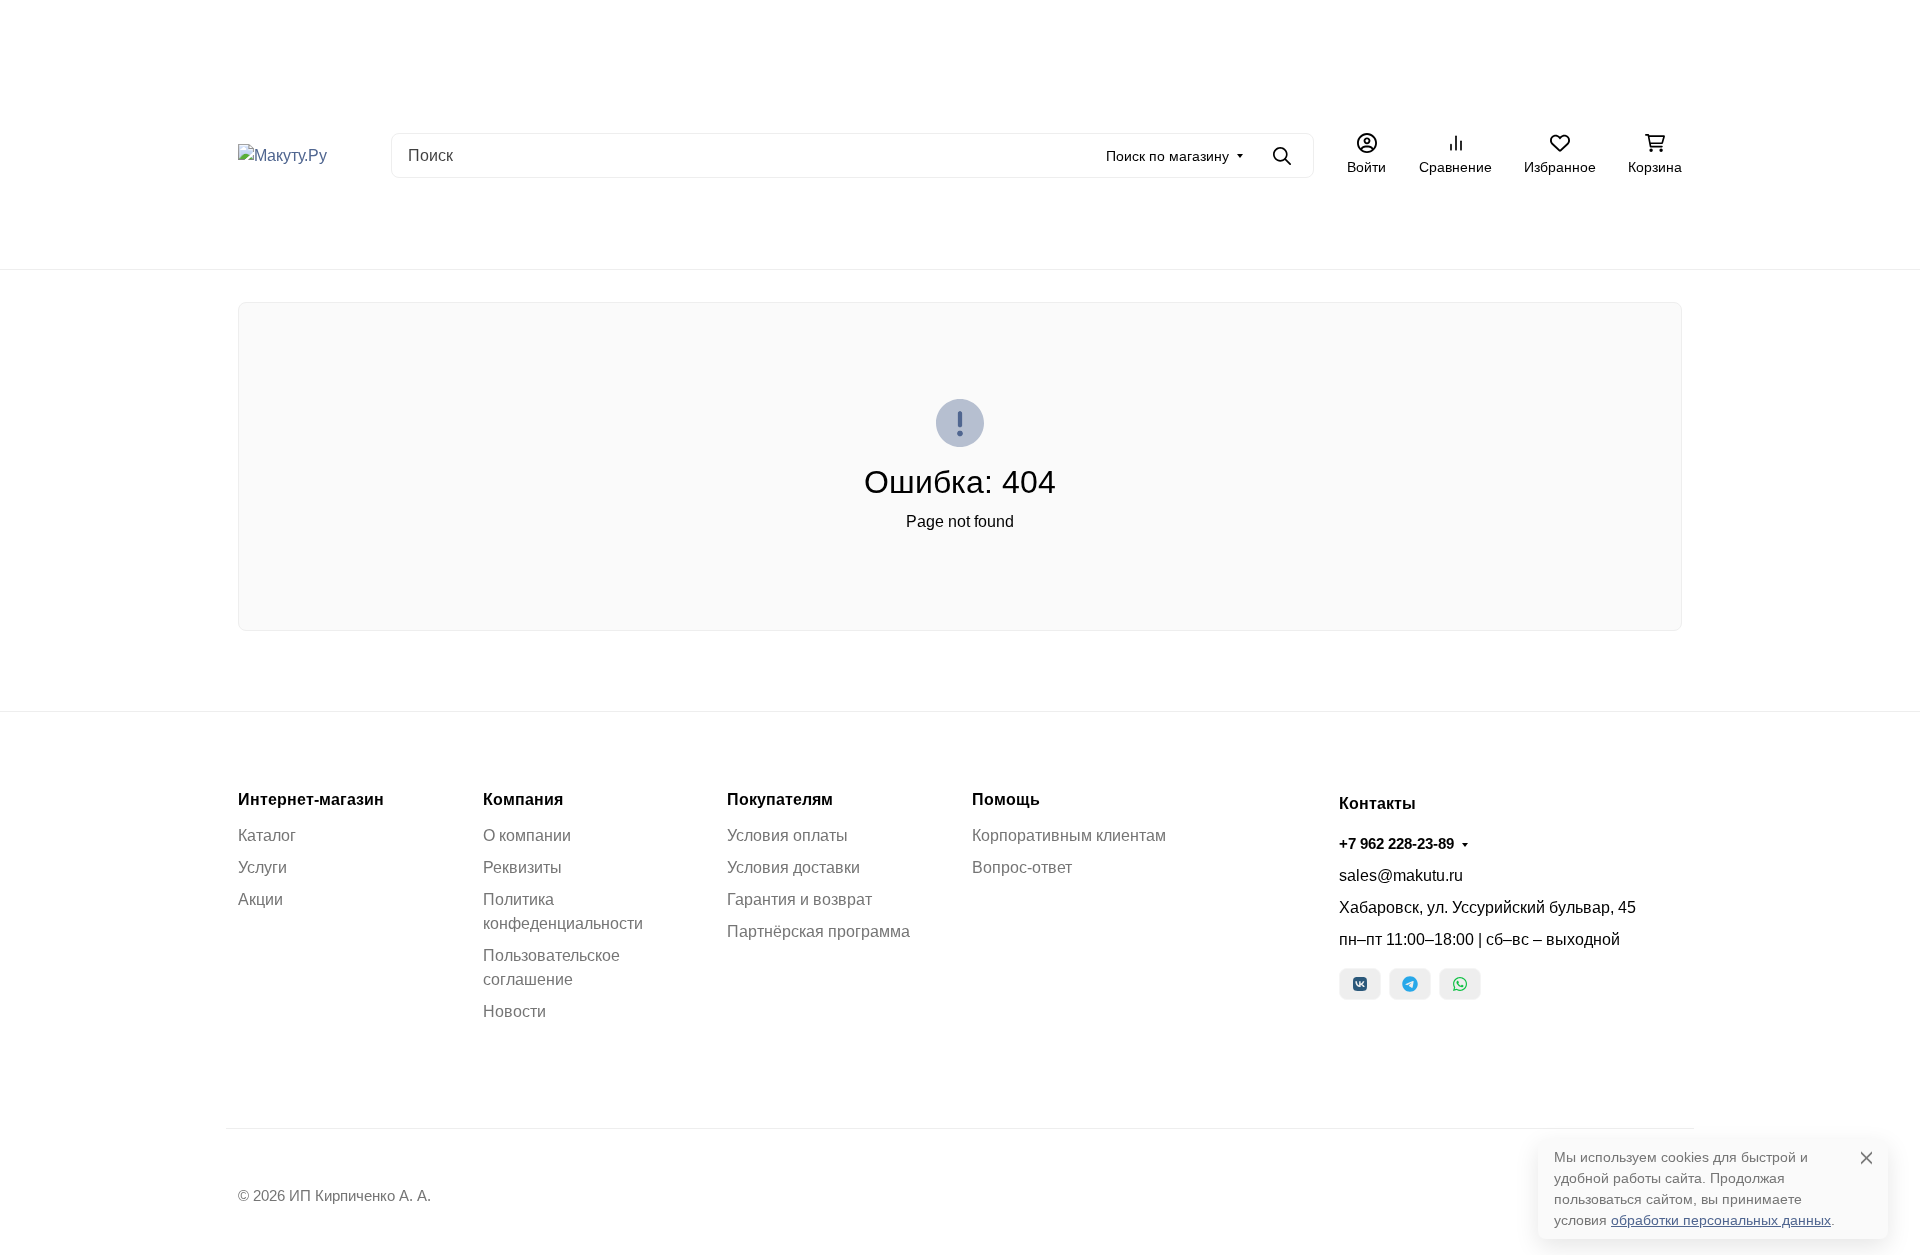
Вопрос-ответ (1022, 867)
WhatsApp (827, 229)
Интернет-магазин (311, 800)
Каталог (267, 835)
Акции (825, 95)
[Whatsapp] (1460, 984)
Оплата (674, 95)
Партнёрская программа (818, 931)
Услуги (262, 867)
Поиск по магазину (1167, 156)
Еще (1342, 95)
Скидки (615, 229)
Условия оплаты (787, 835)
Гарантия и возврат (799, 899)
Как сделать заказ (927, 95)
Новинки (537, 229)
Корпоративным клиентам (1069, 835)
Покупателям (780, 800)
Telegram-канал (716, 229)
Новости (514, 1011)
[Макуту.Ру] (282, 154)
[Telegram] (1410, 984)
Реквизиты (522, 867)
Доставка (752, 95)
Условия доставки (793, 867)
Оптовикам (1260, 95)
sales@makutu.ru (1401, 875)
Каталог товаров (1146, 95)
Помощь (1006, 800)
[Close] (1866, 1157)
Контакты (1039, 95)
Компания (523, 800)
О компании (527, 835)
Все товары (444, 229)
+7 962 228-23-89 (1598, 94)
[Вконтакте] (1360, 984)
